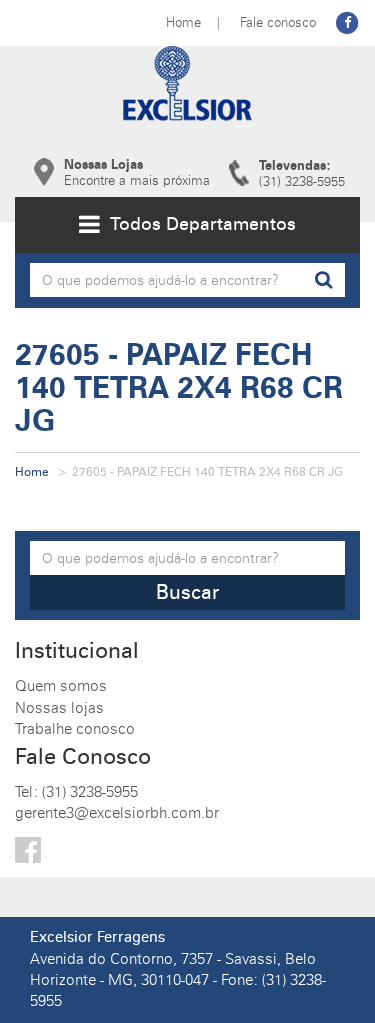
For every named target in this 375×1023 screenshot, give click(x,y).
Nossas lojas (59, 708)
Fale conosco (278, 22)
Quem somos (61, 686)
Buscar (187, 592)
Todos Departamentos (198, 224)
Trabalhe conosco (75, 729)
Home (183, 22)
